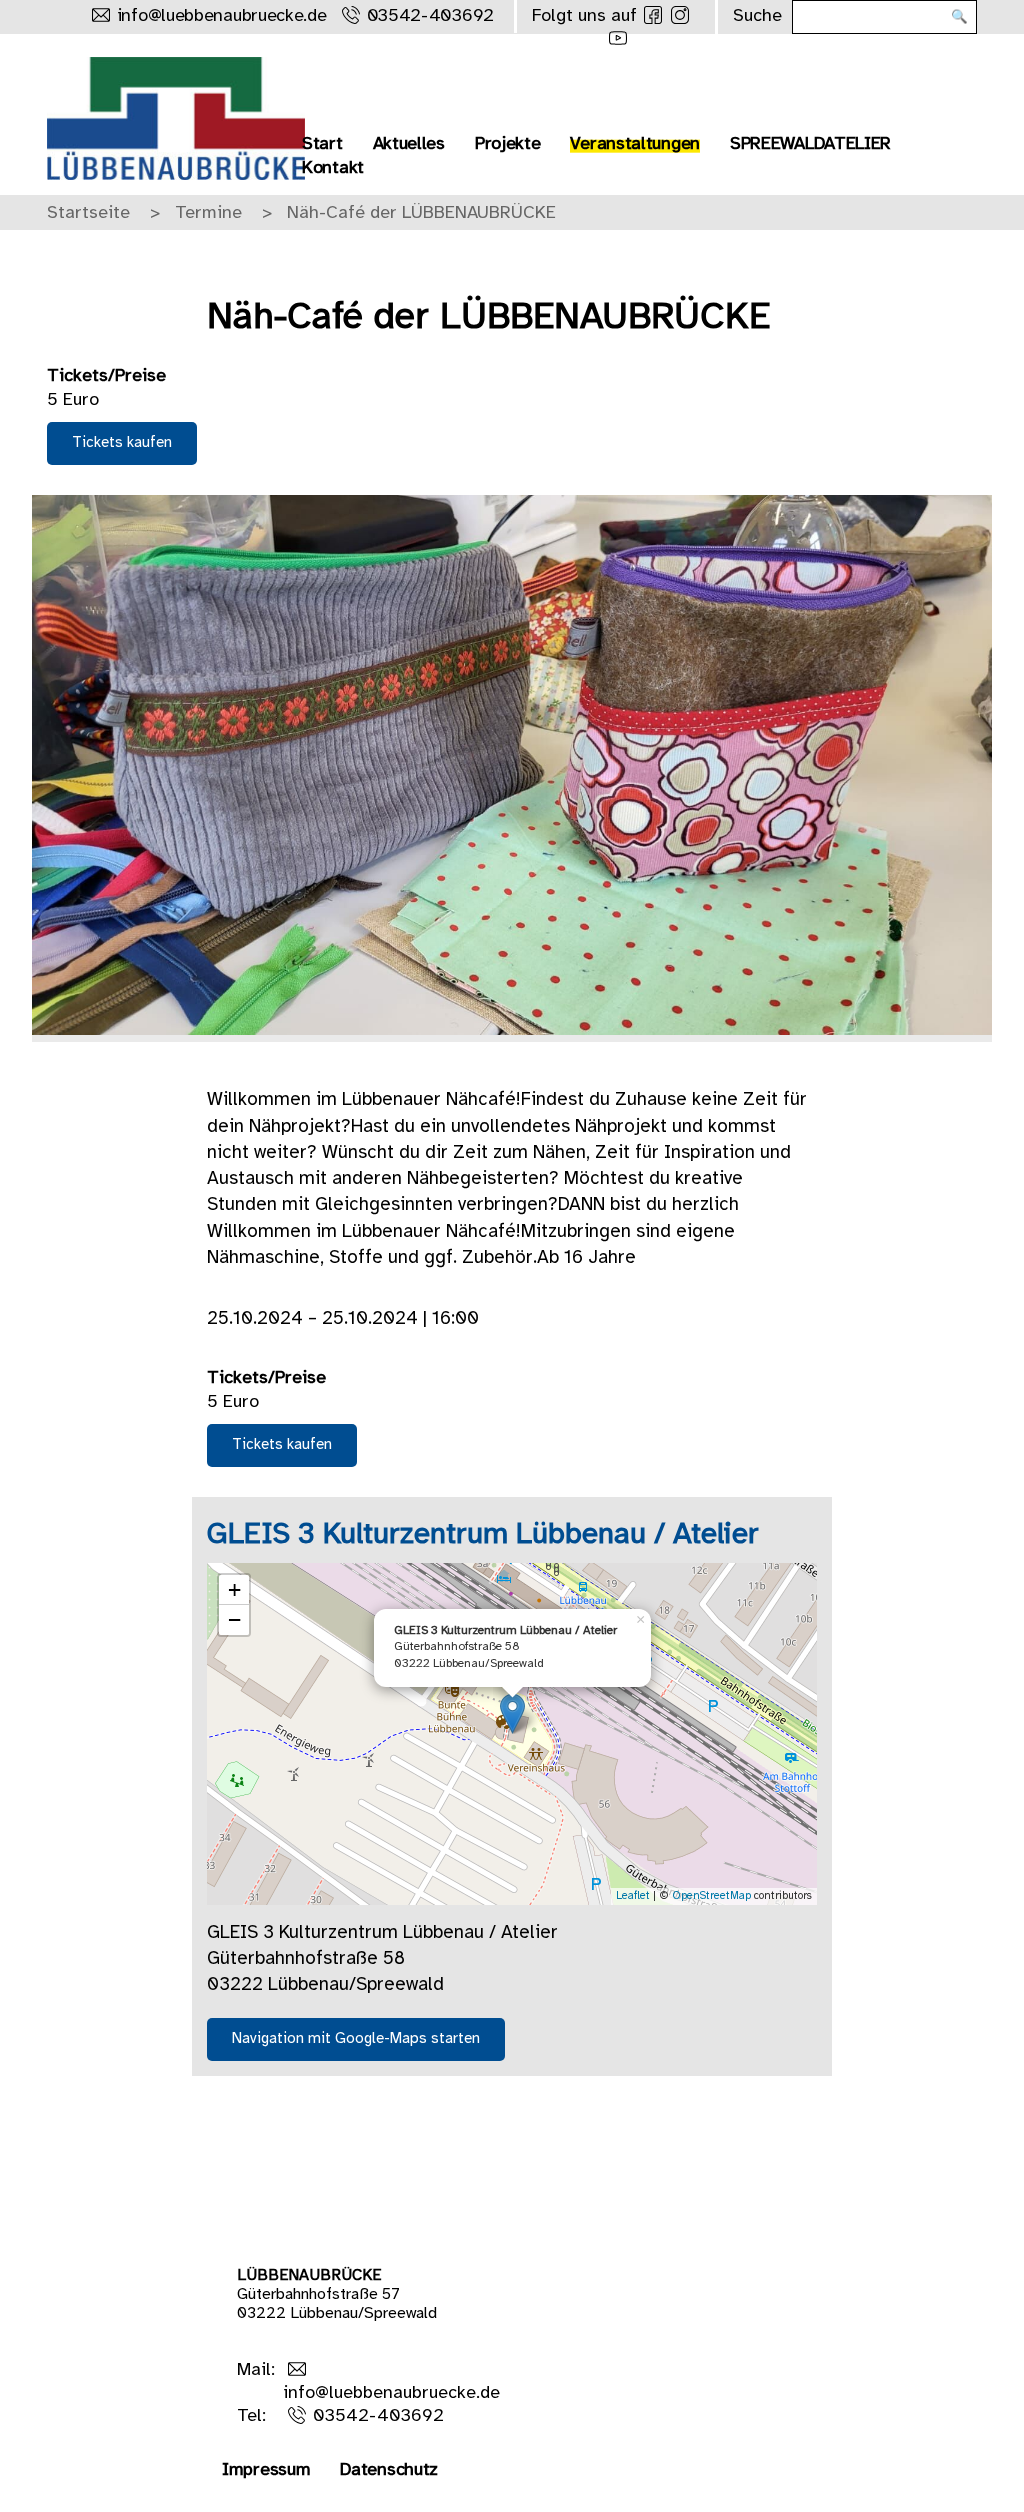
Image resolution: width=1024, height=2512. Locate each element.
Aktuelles (409, 144)
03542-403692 (430, 16)
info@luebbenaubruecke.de (222, 16)
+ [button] (234, 1589)
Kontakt (333, 168)
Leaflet (633, 1896)
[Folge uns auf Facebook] (653, 15)
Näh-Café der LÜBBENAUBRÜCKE (421, 213)
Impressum (266, 2470)
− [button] (234, 1619)
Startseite (88, 213)
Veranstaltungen (635, 144)
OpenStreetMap (711, 1896)
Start (322, 144)
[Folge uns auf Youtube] (618, 38)
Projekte (508, 144)
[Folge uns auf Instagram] (680, 15)
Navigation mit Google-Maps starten (356, 2039)
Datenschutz (389, 2470)
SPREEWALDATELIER (810, 144)
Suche (757, 16)
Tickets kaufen (122, 443)
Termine (208, 213)
